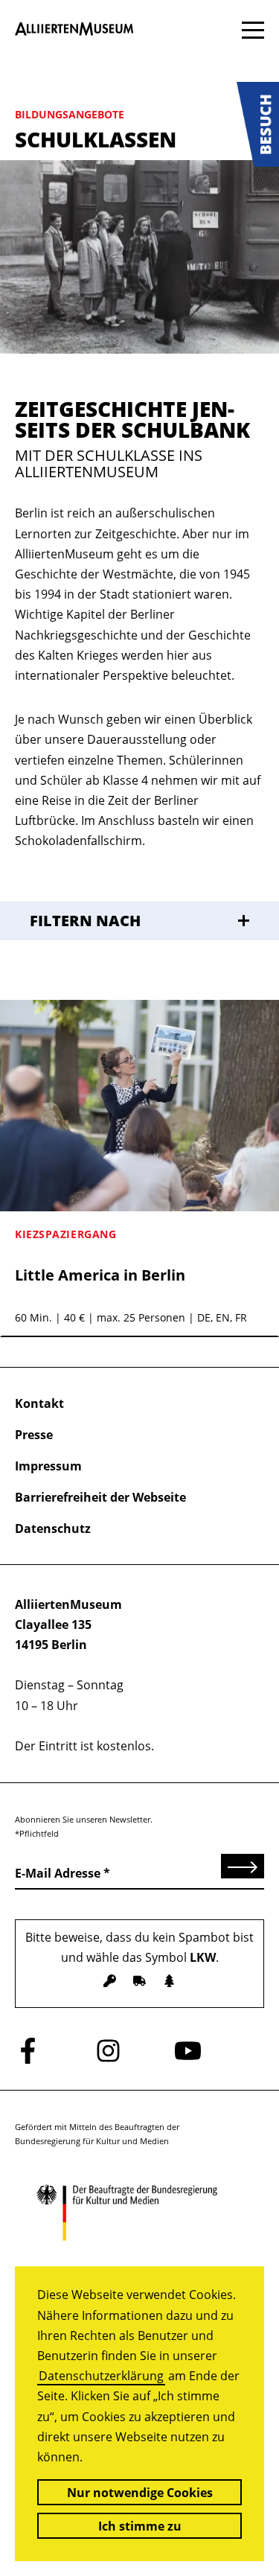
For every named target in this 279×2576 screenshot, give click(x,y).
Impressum (48, 1466)
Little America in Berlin (100, 1275)
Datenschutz (53, 1528)
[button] (258, 124)
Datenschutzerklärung (101, 2376)
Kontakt (39, 1403)
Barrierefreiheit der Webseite (100, 1497)
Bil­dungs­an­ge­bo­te (70, 114)
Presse (34, 1435)
